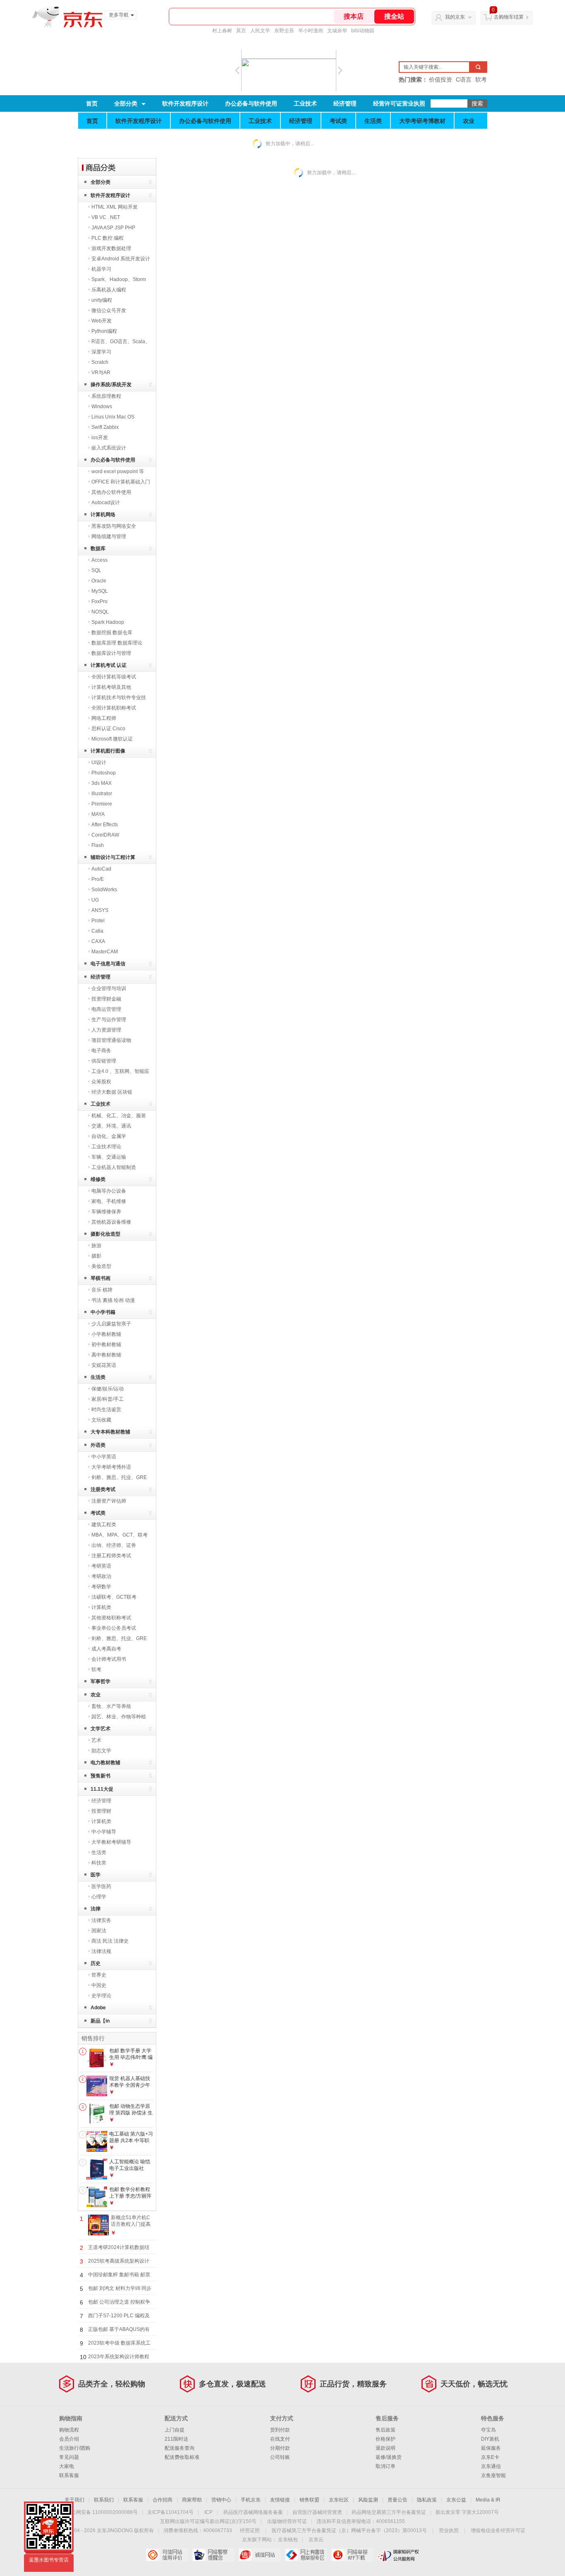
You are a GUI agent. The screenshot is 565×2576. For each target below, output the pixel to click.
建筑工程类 (104, 1525)
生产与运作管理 (109, 1020)
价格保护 (385, 2439)
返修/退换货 (389, 2457)
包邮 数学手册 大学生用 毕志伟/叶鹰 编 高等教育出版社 (131, 2057)
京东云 (316, 2540)
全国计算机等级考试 (114, 677)
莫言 (241, 31)
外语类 (98, 1445)
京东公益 (456, 2500)
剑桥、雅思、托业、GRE (119, 1477)
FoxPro (99, 601)
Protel (98, 921)
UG (95, 900)
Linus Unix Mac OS (113, 417)
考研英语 (101, 1566)
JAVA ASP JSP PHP (113, 228)
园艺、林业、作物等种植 (119, 1717)
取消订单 (385, 2466)
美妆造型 (101, 1266)
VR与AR (101, 373)
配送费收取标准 (182, 2457)
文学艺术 (101, 1729)
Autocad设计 (106, 503)
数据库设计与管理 (111, 653)
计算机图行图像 (108, 751)
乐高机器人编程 (109, 290)
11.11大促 (102, 1789)
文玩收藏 (101, 1420)
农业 (469, 121)
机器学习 (101, 269)
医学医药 (101, 1886)
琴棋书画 (101, 1278)
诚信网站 (260, 2555)
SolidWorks (104, 890)
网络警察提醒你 (213, 2555)
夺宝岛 (488, 2430)
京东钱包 (288, 2540)
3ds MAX (102, 783)
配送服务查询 (180, 2448)
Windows (102, 406)
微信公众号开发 (109, 310)
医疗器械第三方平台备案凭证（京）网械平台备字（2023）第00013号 (349, 2530)
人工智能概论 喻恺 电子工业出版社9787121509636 (130, 2168)
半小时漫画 (311, 31)
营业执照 (449, 2530)
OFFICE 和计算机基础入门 (121, 482)
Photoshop (104, 773)
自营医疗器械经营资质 (317, 2512)
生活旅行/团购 (75, 2448)
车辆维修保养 (106, 1212)
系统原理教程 (106, 396)
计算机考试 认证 (109, 665)
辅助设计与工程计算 (113, 857)
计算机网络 (103, 515)
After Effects (105, 825)
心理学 (99, 1897)
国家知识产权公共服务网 (399, 2555)
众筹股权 (101, 1082)
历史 (96, 1963)
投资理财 (101, 1811)
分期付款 (280, 2448)
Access (99, 560)
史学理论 (101, 1996)
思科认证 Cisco (108, 729)
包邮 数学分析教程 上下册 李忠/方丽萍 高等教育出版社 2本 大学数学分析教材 (131, 2199)
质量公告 (397, 2500)
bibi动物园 (363, 31)
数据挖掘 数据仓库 (112, 633)
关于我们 (74, 2500)
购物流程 (69, 2430)
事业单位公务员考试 (114, 1628)
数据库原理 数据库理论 (117, 643)
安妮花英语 (104, 1365)
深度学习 (101, 352)
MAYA (98, 814)
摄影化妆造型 (105, 1234)
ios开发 (100, 438)
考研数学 (101, 1587)
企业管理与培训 (109, 989)
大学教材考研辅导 (111, 1842)
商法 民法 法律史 (110, 1941)
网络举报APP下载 (352, 2555)
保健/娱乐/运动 (108, 1389)
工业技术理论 (106, 1147)
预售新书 (101, 1776)
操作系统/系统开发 (111, 385)
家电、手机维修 (109, 1201)
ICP (208, 2512)
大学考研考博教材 (422, 121)
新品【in (100, 2021)
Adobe (98, 2008)
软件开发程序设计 (185, 103)
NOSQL (100, 612)
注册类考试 (103, 1489)
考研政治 (101, 1576)
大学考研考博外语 (111, 1467)
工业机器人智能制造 (114, 1167)
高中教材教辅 (106, 1355)
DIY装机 (490, 2439)
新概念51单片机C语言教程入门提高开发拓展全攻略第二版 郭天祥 (131, 2227)
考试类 (338, 121)
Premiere (102, 804)
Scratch (100, 362)
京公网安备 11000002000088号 (102, 2512)
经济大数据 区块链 (112, 1092)
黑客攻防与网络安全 (114, 526)
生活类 (373, 121)
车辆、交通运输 (109, 1157)
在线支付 (280, 2439)
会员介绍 (69, 2439)
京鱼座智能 (493, 2475)
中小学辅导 (104, 1832)
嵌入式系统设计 (109, 448)
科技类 (99, 1863)
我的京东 (455, 17)
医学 (96, 1875)
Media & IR (488, 2500)
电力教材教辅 (105, 1763)
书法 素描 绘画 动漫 (113, 1300)
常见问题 (69, 2457)
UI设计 (99, 762)
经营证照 (250, 2530)
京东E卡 (490, 2457)
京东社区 (339, 2500)
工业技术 (305, 103)
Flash (98, 845)
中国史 (99, 1985)
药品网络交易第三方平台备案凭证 (389, 2512)
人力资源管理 (106, 1030)
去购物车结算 (509, 17)
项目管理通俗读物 (111, 1040)
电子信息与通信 (108, 964)
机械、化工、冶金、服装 (119, 1116)
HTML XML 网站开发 (115, 207)
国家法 (99, 1931)
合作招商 (163, 2500)
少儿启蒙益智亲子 (111, 1324)
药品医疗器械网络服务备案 (253, 2512)
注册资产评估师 (109, 1501)
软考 (96, 1669)
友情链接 (280, 2500)
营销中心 (221, 2500)
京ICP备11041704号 (170, 2512)
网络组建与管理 (109, 536)
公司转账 (280, 2457)
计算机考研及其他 (111, 687)
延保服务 (491, 2448)
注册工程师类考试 (111, 1556)
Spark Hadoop (108, 622)
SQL (96, 570)
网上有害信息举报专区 (306, 2555)
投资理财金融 (106, 999)
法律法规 (101, 1951)
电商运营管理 (106, 1009)
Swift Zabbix (105, 427)
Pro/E (98, 879)
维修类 (98, 1179)
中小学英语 (104, 1457)
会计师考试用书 (109, 1659)
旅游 (96, 1246)
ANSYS (100, 910)
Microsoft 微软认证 (112, 739)
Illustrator (102, 794)
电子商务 (101, 1051)
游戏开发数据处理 (111, 248)
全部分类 (126, 103)
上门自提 (175, 2430)
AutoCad (101, 869)
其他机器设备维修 (111, 1222)
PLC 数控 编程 (108, 238)
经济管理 (345, 103)
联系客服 (69, 2475)
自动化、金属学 (109, 1136)
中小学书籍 (103, 1312)
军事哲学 (101, 1681)
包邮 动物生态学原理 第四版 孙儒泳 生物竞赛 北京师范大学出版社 (131, 2116)
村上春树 (222, 31)
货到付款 (280, 2430)
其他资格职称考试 (111, 1618)
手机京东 (251, 2500)
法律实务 (101, 1920)
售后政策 (385, 2430)
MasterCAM (105, 952)
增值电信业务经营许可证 (498, 2530)
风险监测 (368, 2500)
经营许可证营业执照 (399, 103)
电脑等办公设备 (109, 1191)
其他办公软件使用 (111, 492)
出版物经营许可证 (287, 2521)
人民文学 (260, 31)
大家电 (67, 2466)
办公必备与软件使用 (251, 103)
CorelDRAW (105, 835)
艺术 (96, 1740)
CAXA (98, 941)
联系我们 (104, 2500)
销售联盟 (309, 2500)
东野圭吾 (284, 31)
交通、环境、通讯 (111, 1126)
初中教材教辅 (106, 1345)
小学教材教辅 (106, 1334)
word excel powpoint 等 (118, 471)
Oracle (99, 581)
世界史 (99, 1975)
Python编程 (104, 331)
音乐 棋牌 (102, 1290)
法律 (96, 1909)
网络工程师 (104, 718)
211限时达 (176, 2439)
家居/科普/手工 (108, 1399)
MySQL (100, 591)
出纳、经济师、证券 (114, 1545)
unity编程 (102, 300)
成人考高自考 (106, 1649)
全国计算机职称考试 (114, 708)
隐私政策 (427, 2500)
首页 (92, 103)
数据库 (98, 548)
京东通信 (491, 2466)
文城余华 (337, 31)
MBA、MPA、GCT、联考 (120, 1535)
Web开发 (102, 321)
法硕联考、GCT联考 (114, 1597)
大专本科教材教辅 (110, 1432)
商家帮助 (192, 2500)
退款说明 (385, 2448)
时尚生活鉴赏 (106, 1409)
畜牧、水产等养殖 (111, 1706)
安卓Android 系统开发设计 (121, 259)
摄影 (96, 1256)
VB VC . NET (106, 217)
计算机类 (101, 1607)
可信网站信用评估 (167, 2555)
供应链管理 (104, 1061)
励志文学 (101, 1751)
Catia (97, 931)
